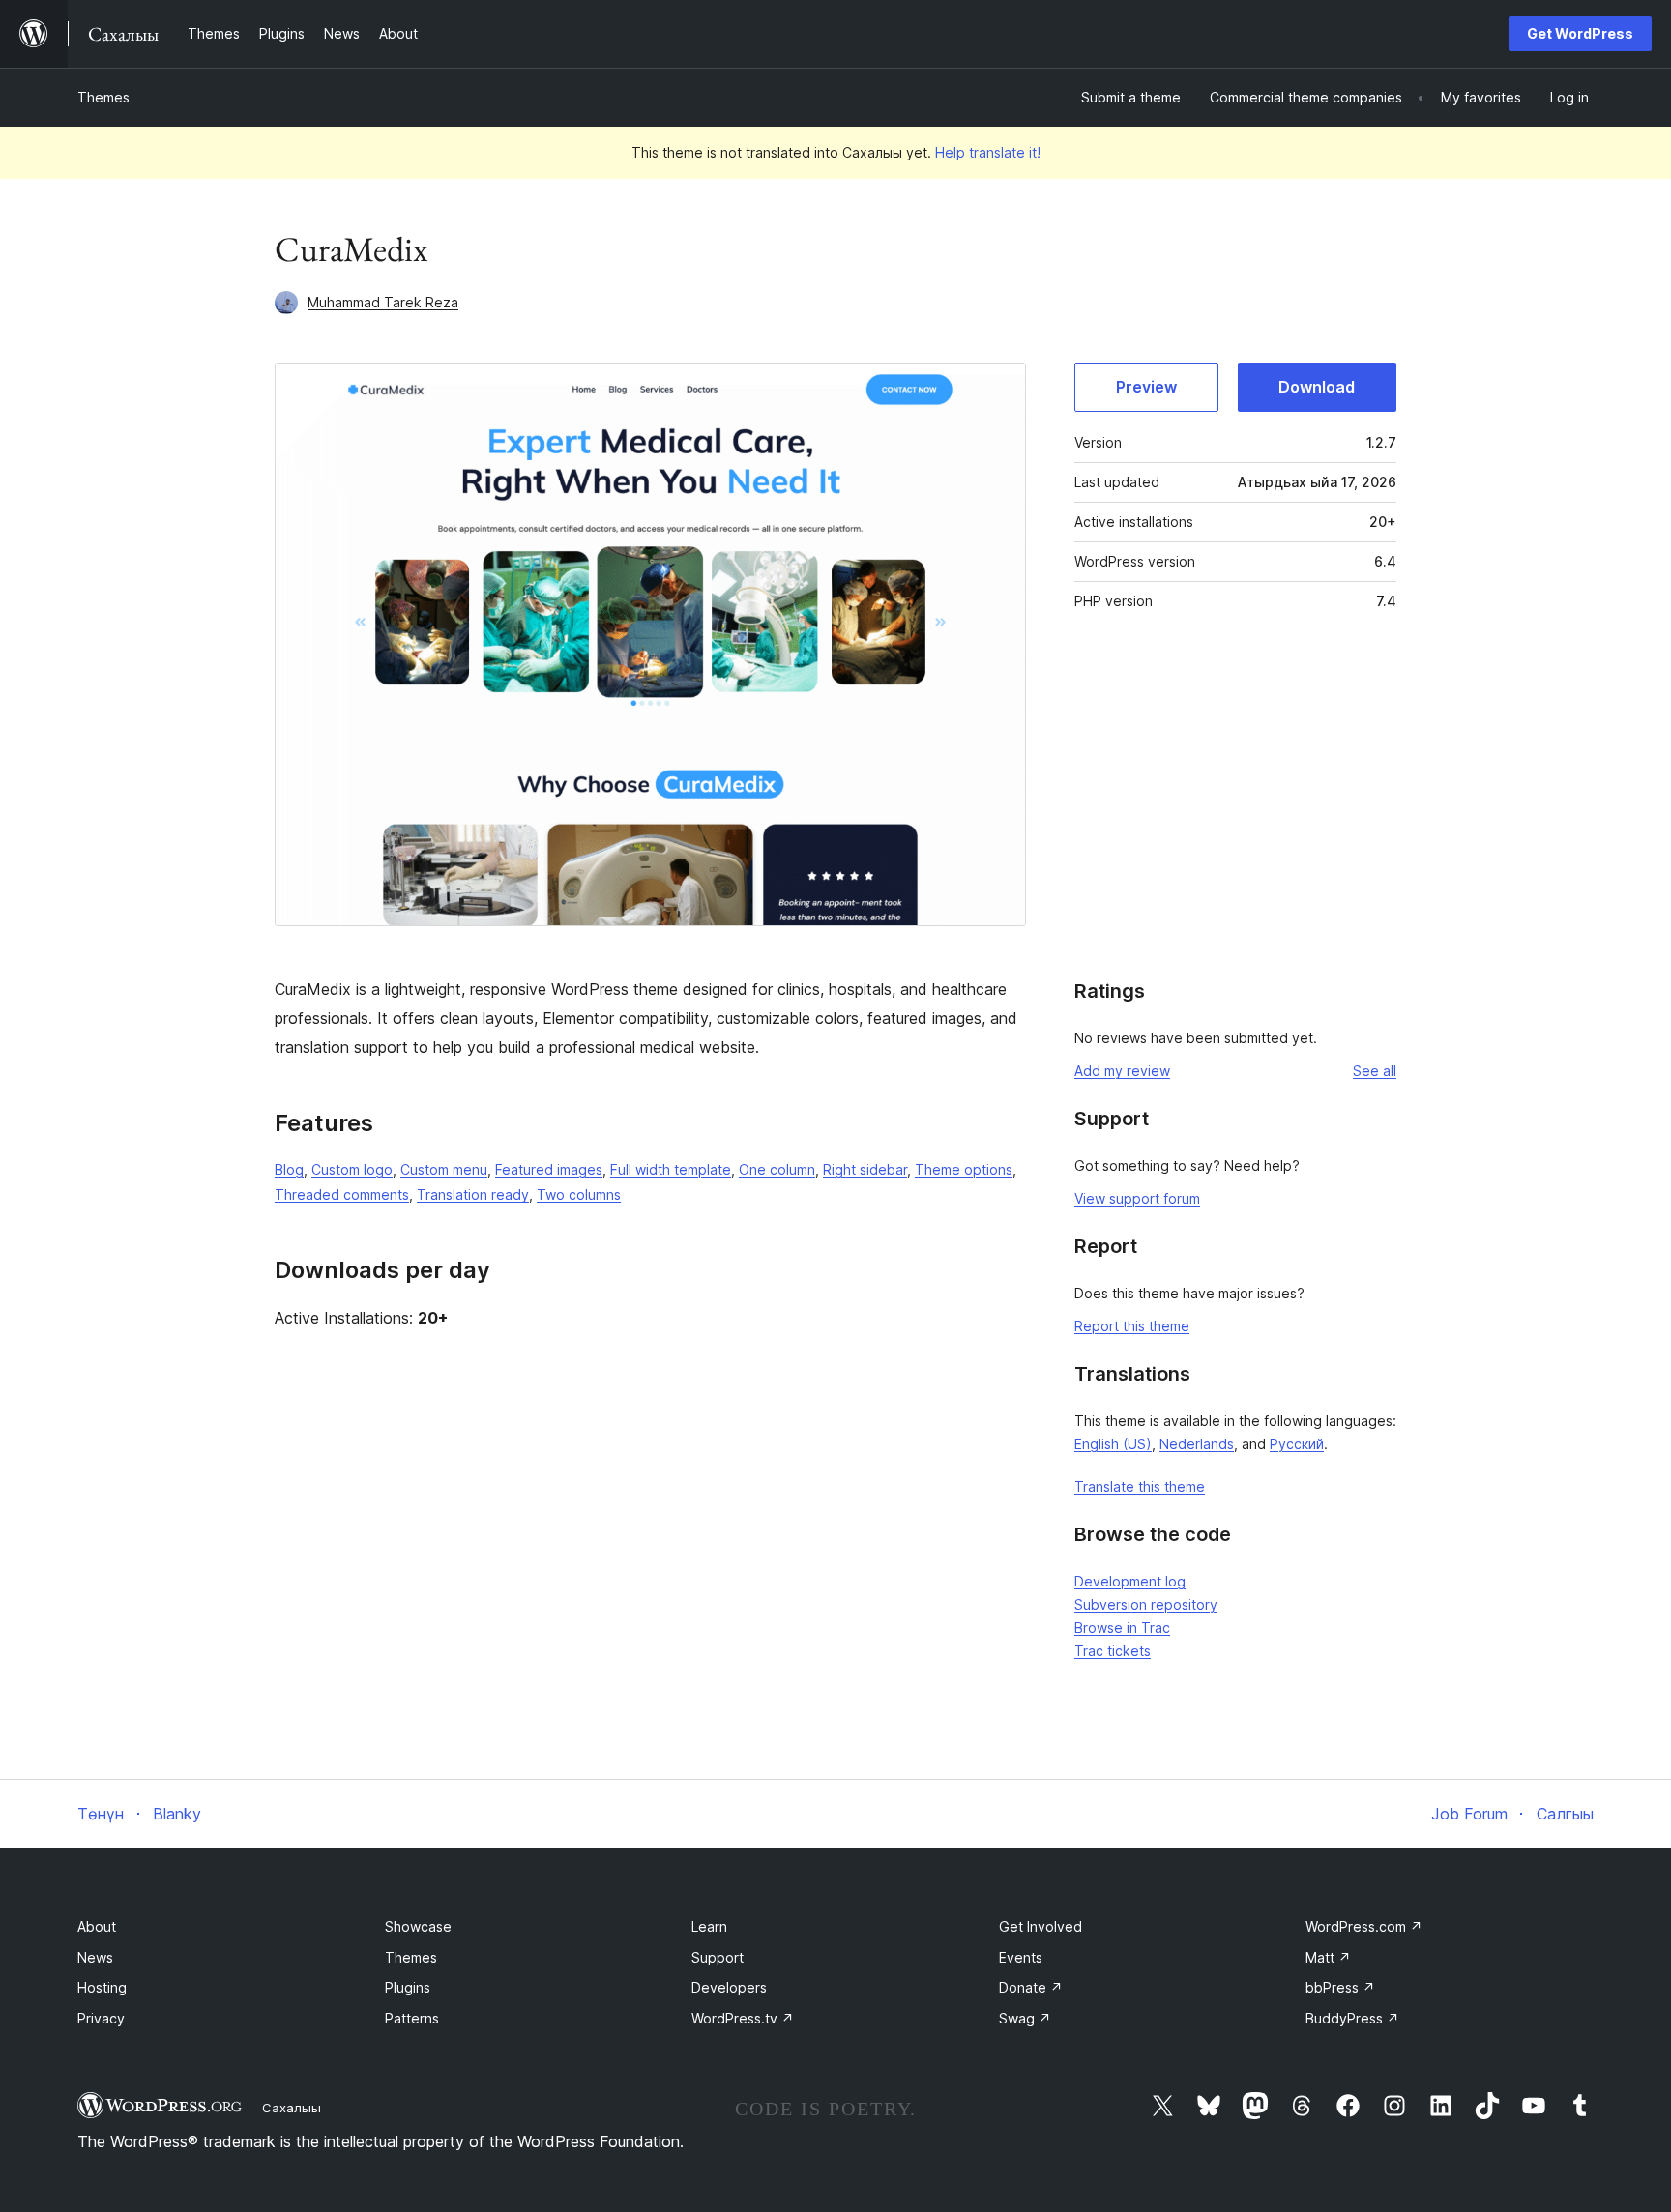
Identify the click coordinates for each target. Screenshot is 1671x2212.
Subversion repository (1146, 1604)
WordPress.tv (743, 2018)
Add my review (1122, 1071)
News (95, 1957)
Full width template (671, 1169)
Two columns (579, 1194)
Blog (289, 1169)
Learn (709, 1926)
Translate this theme (1140, 1486)
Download (1317, 387)
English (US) (1113, 1444)
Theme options (964, 1169)
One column (777, 1169)
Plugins (408, 1987)
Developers (729, 1987)
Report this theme (1132, 1326)
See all (1375, 1071)
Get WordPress (1580, 33)
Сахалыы (292, 2108)
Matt (1328, 1957)
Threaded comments (342, 1194)
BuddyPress (1352, 2018)
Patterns (412, 2018)
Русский (1297, 1444)
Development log (1130, 1581)
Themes (103, 97)
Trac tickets (1113, 1651)
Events (1021, 1957)
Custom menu (444, 1169)
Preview (1146, 387)
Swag (1025, 2018)
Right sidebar (865, 1169)
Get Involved (1041, 1926)
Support (718, 1957)
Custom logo (352, 1169)
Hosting (102, 1987)
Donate (1031, 1987)
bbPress (1340, 1987)
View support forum (1137, 1198)
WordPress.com (1364, 1926)
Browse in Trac (1122, 1628)
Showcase (418, 1926)
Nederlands (1197, 1444)
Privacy (101, 2018)
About (97, 1926)
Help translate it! (988, 152)
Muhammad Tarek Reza (383, 302)
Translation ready (473, 1194)
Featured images (549, 1169)
